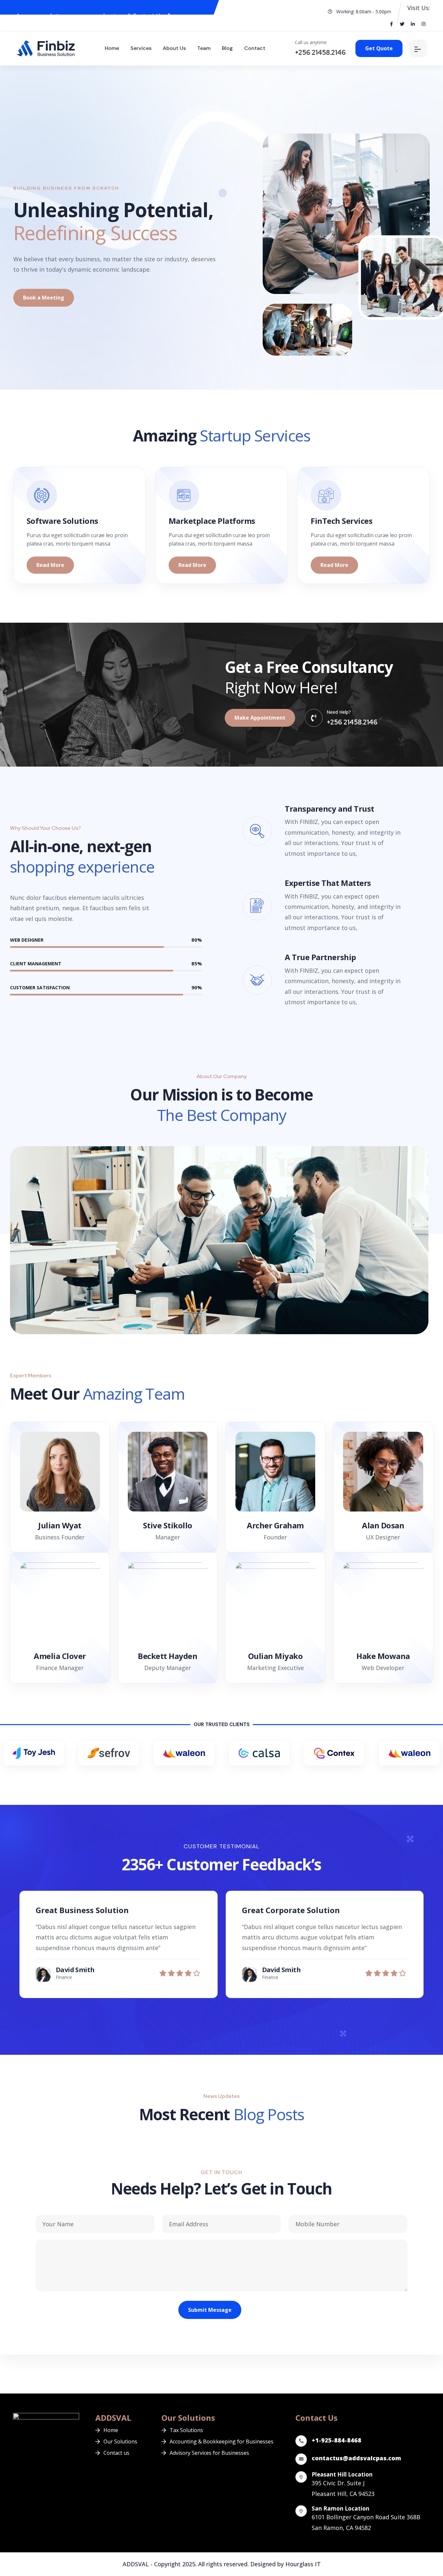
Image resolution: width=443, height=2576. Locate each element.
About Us (174, 48)
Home (112, 48)
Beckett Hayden (168, 1656)
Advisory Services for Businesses (209, 2453)
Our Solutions (120, 2441)
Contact (255, 48)
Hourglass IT (303, 2564)
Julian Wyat (60, 1525)
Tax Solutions (186, 2430)
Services (141, 48)
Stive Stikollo (168, 1525)
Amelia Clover (60, 1656)
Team (204, 48)
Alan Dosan (383, 1525)
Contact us (116, 2453)
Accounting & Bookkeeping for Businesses (221, 2441)
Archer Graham (275, 1525)
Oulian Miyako (275, 1656)
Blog (227, 48)
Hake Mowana (383, 1656)
